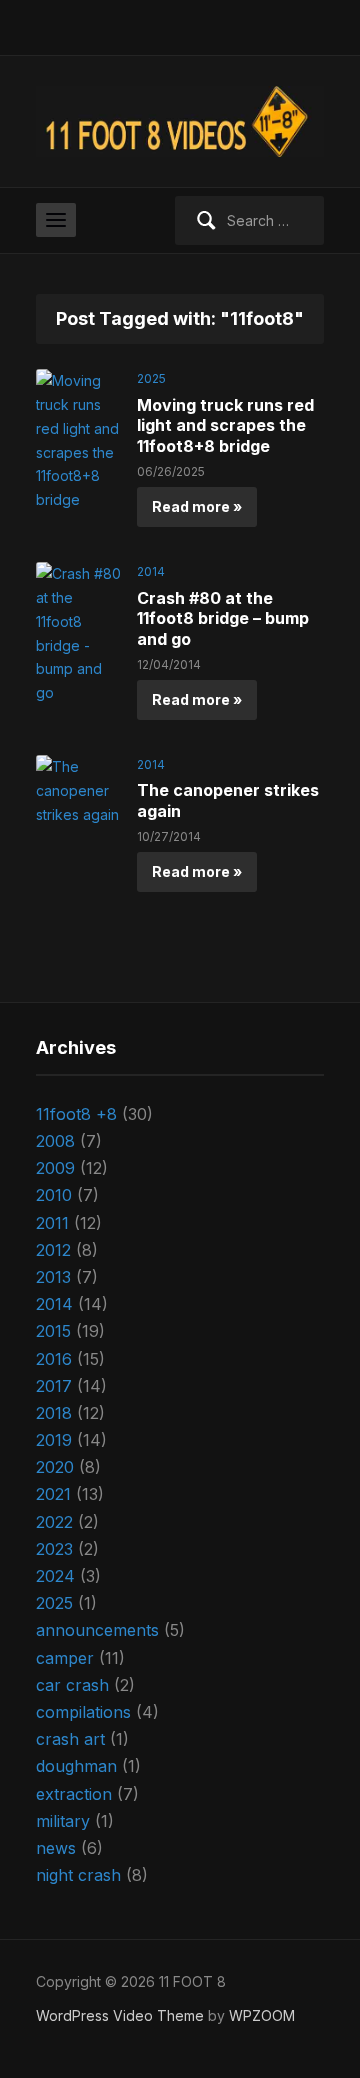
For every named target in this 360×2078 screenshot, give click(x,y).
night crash (78, 1875)
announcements (97, 1630)
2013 (53, 1277)
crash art (70, 1739)
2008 (55, 1141)
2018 (54, 1413)
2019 (54, 1440)
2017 (54, 1386)
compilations (83, 1712)
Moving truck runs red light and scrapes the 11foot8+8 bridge (225, 426)
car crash (72, 1685)
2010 (54, 1195)
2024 (55, 1576)
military (63, 1821)
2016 (54, 1359)
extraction (74, 1794)
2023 (54, 1549)
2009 (55, 1168)
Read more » (197, 506)
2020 (55, 1467)
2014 (151, 571)
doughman (76, 1766)
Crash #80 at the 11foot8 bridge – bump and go (223, 619)
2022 (54, 1522)
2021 (53, 1494)
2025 (151, 378)
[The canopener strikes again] (79, 789)
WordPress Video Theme (120, 2015)
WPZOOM (262, 2015)
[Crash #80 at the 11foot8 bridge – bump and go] (79, 631)
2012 (53, 1250)
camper (65, 1658)
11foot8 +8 (76, 1114)
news (56, 1848)
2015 (53, 1331)
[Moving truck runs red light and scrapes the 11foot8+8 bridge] (79, 438)
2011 (52, 1223)
